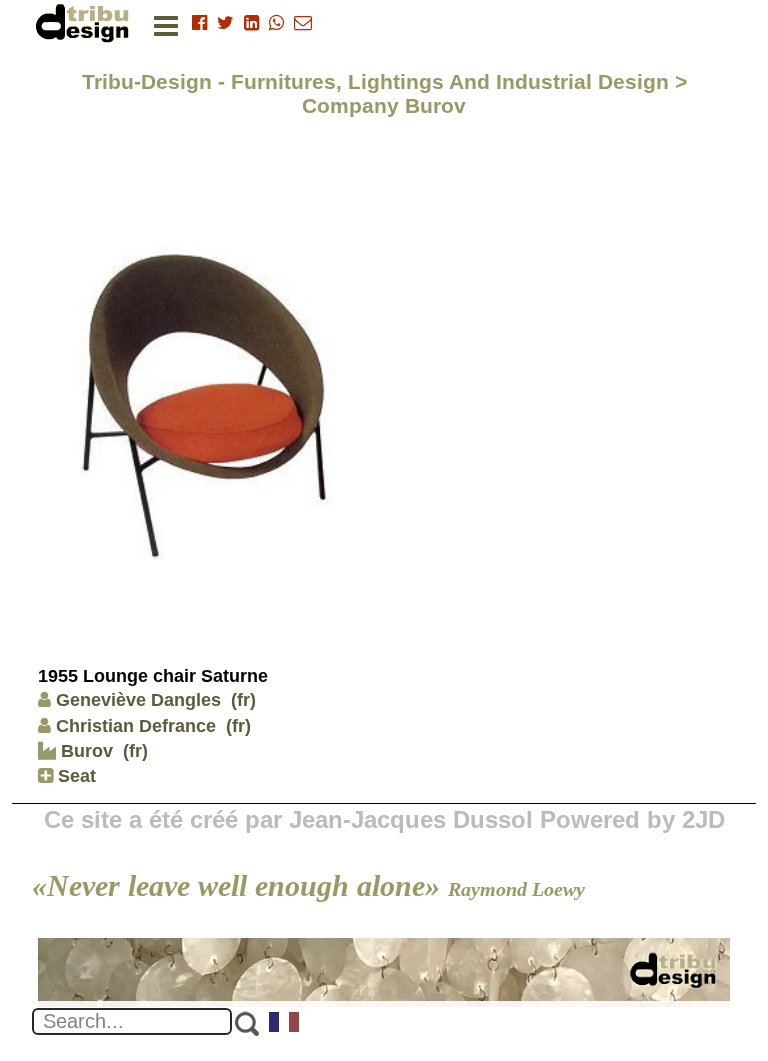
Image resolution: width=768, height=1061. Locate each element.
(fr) (243, 700)
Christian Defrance (136, 726)
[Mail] (303, 23)
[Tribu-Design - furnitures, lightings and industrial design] (86, 22)
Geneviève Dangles (138, 700)
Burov (84, 751)
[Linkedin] (251, 23)
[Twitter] (225, 23)
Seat (74, 776)
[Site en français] (285, 1024)
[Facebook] (199, 23)
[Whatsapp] (276, 23)
